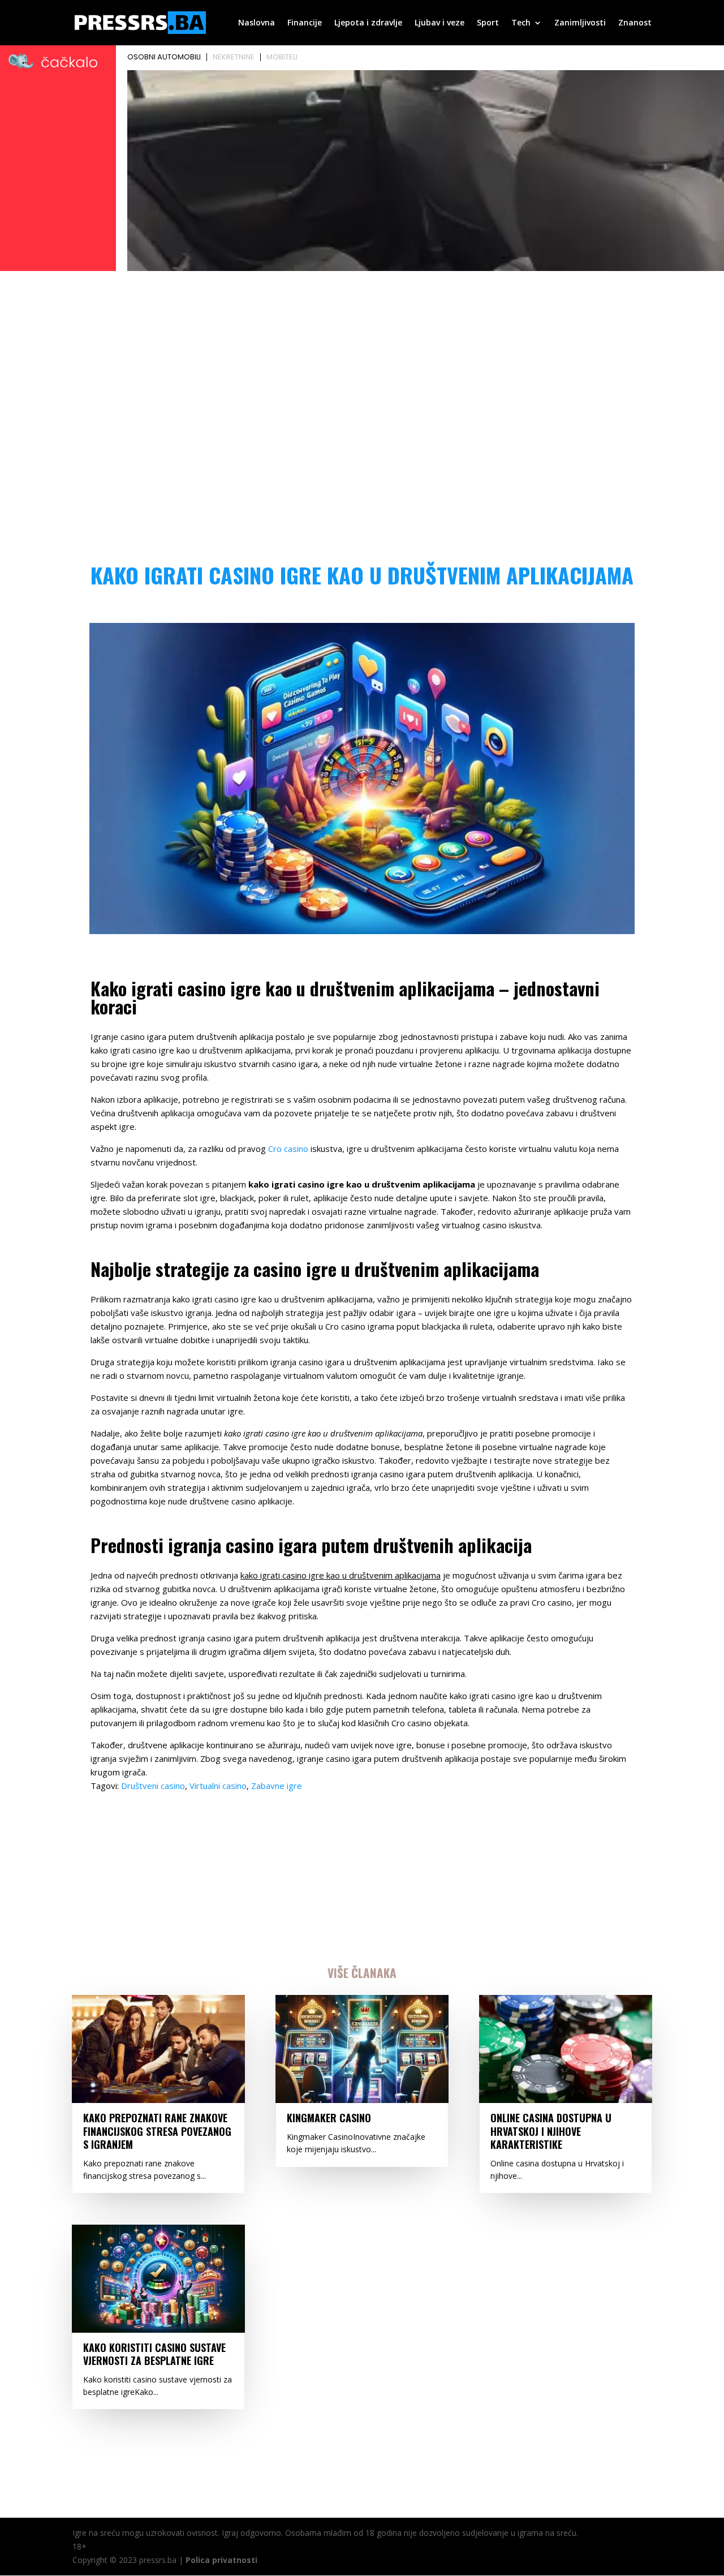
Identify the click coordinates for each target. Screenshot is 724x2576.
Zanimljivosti (580, 23)
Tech (521, 23)
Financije (305, 23)
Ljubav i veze (439, 23)
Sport (488, 23)
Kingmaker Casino (329, 2118)
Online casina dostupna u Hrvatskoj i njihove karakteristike (551, 2131)
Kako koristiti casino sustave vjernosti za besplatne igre (154, 2354)
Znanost (635, 23)
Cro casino (288, 1149)
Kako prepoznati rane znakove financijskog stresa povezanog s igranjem (157, 2131)
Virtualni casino (218, 1786)
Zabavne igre (277, 1786)
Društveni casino (153, 1786)
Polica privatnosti (221, 2560)
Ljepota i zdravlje (368, 23)
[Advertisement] (362, 360)
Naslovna (257, 23)
